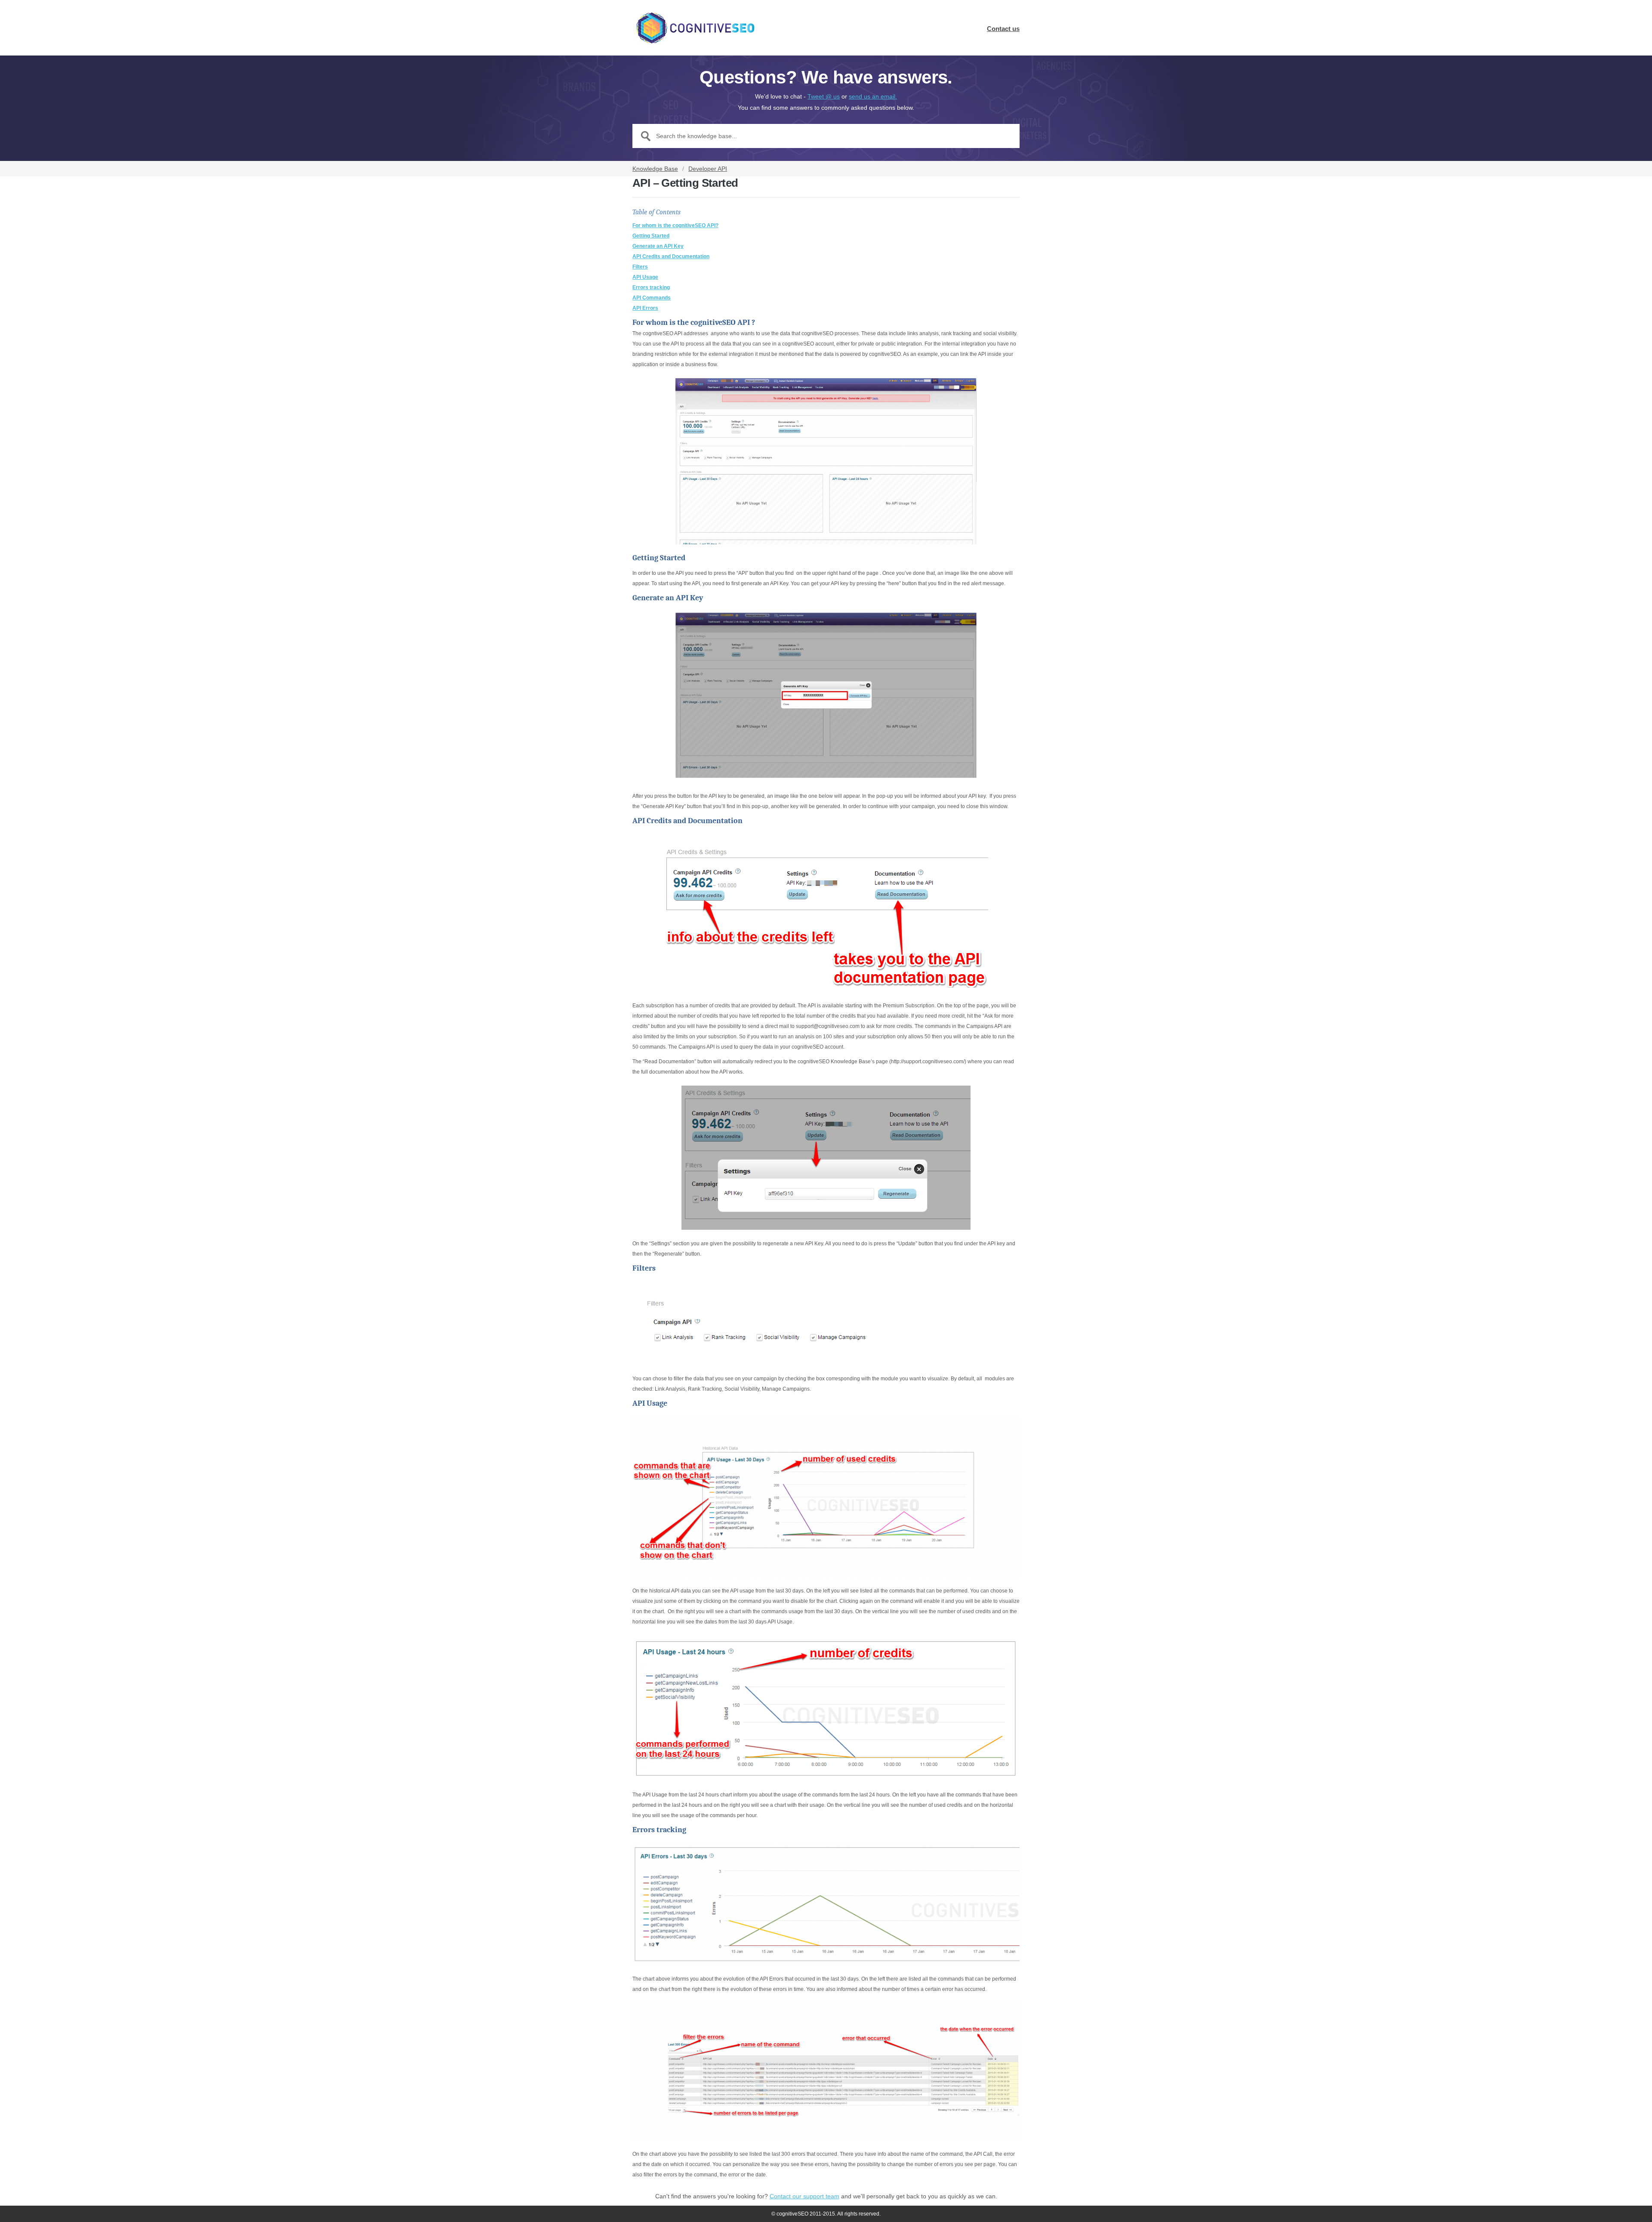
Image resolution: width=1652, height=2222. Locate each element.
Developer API (708, 169)
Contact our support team (804, 2196)
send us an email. (873, 96)
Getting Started (651, 236)
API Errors (645, 308)
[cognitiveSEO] (695, 28)
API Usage (645, 277)
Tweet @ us (824, 96)
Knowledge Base (655, 169)
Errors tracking (651, 287)
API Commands (652, 298)
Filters (640, 267)
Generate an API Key (658, 246)
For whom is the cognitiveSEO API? (675, 225)
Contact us (1003, 29)
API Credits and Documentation (671, 256)
